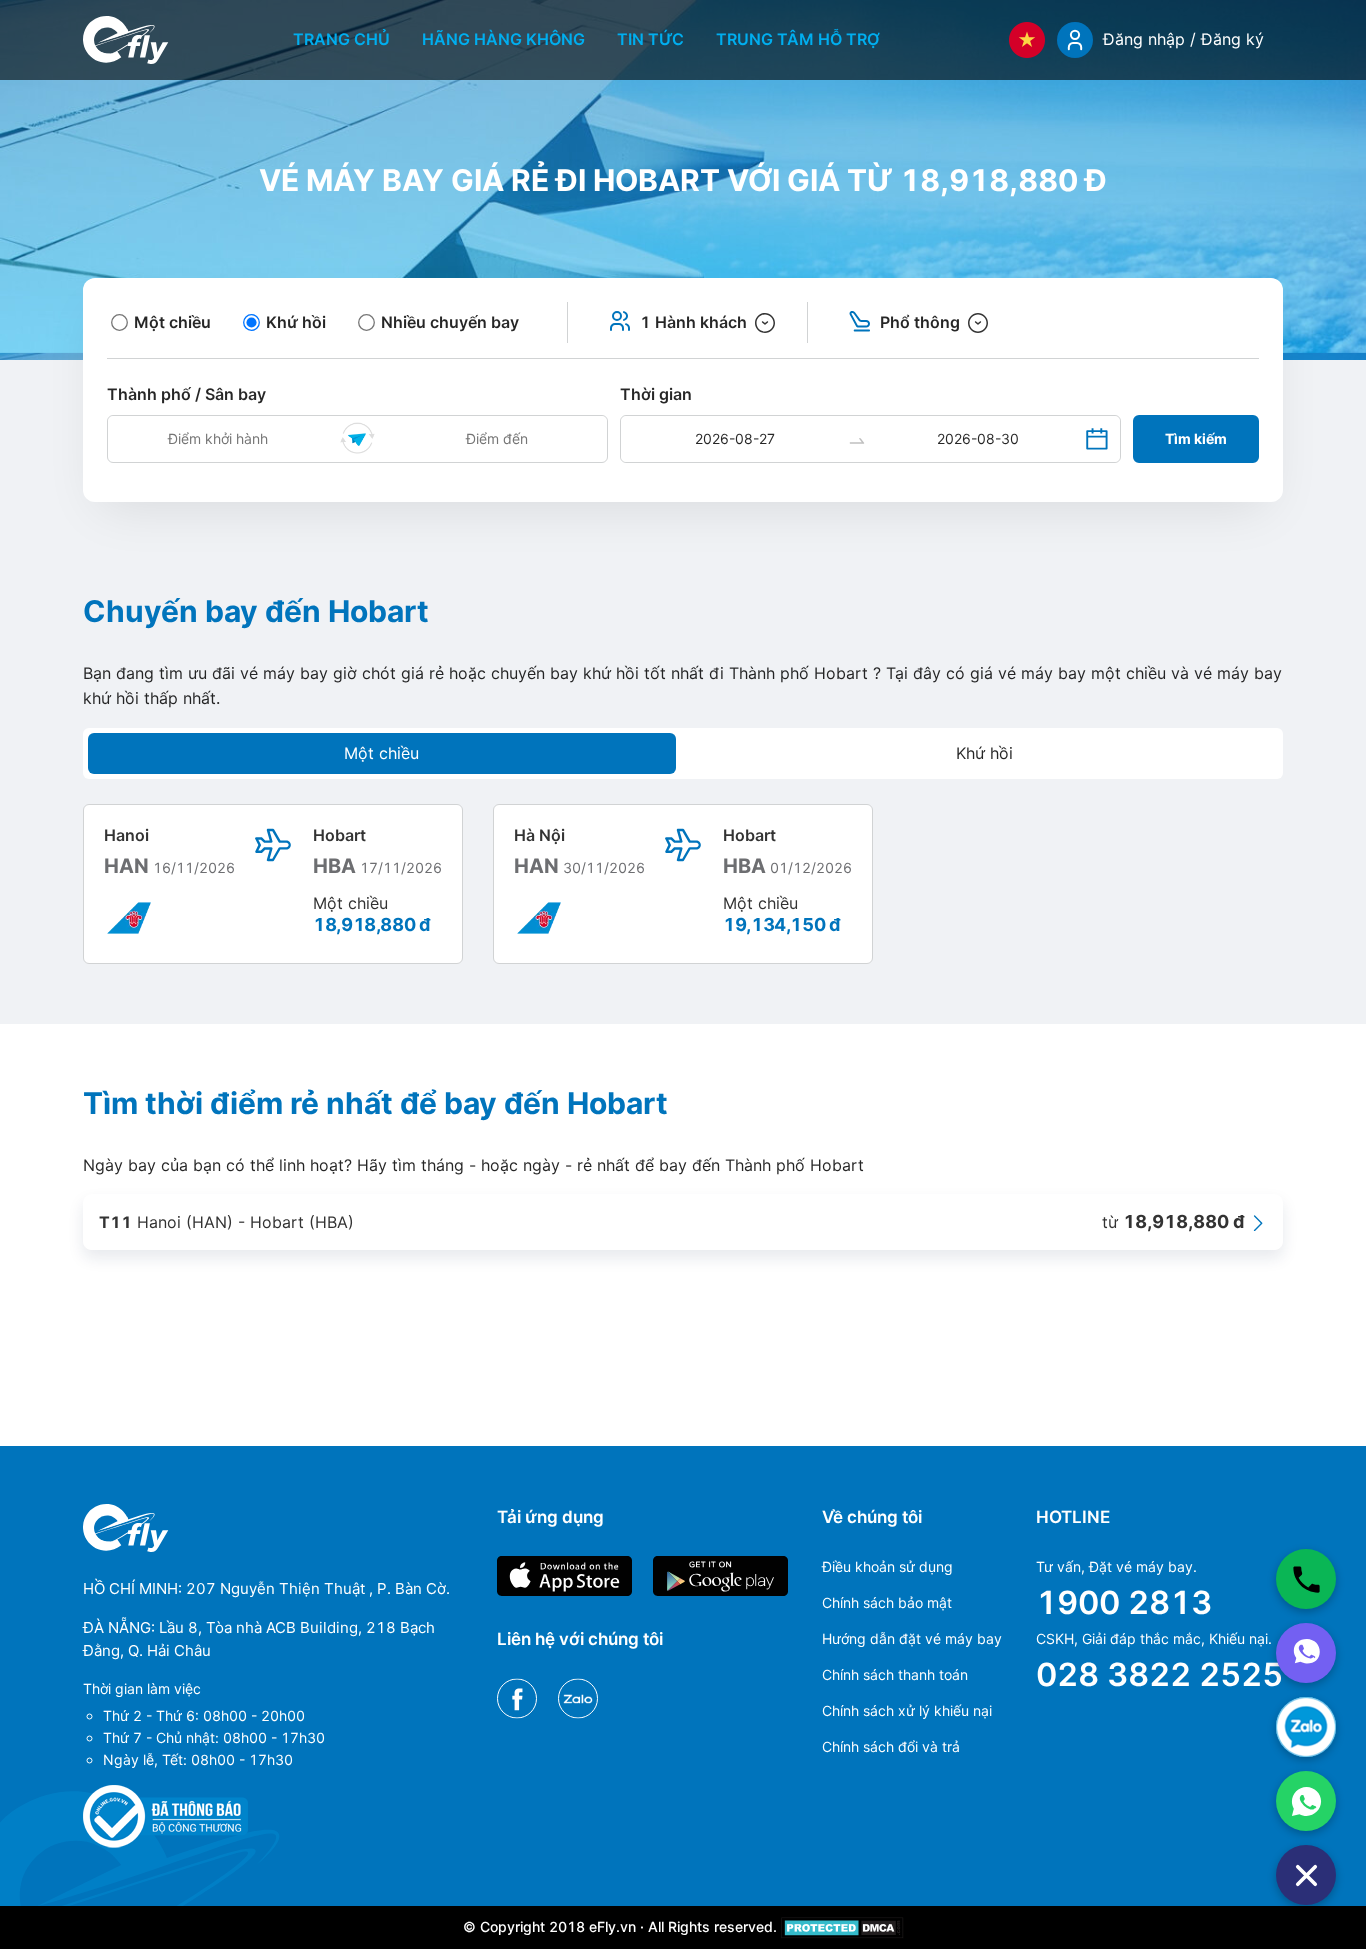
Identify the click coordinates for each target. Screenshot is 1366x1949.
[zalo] (1306, 1727)
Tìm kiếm (1196, 438)
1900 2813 (1124, 1602)
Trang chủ (341, 39)
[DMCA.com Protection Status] (842, 1926)
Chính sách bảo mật (887, 1602)
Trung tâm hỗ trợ (798, 39)
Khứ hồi (984, 753)
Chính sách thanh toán (895, 1674)
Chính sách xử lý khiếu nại (907, 1710)
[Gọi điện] (1306, 1579)
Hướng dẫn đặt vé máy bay (912, 1638)
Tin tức (650, 39)
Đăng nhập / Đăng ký (1183, 39)
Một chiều (381, 753)
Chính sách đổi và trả (891, 1746)
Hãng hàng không (503, 39)
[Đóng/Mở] (1306, 1875)
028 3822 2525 (1159, 1674)
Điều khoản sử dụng (887, 1566)
